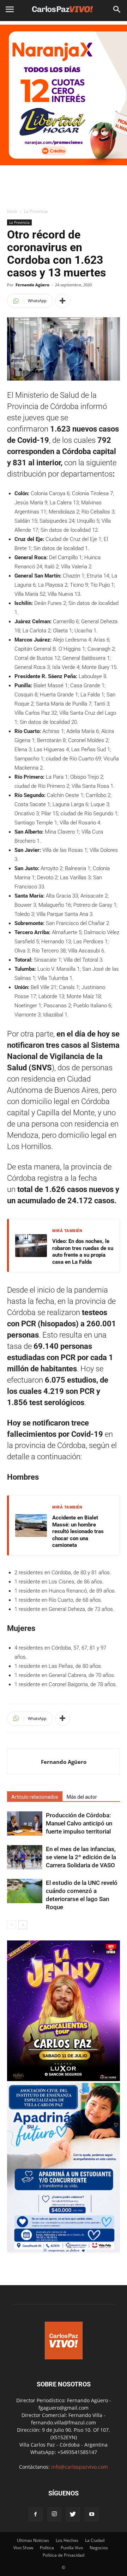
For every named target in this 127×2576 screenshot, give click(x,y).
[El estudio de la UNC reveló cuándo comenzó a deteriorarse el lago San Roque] (25, 1891)
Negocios (99, 2548)
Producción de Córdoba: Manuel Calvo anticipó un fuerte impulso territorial (79, 1823)
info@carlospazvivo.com (80, 2467)
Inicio (12, 211)
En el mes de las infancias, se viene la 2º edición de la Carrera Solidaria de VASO (81, 1857)
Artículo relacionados (35, 1797)
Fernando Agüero (32, 285)
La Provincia (36, 211)
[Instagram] (54, 2514)
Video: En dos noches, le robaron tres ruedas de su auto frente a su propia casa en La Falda (83, 1252)
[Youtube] (92, 2514)
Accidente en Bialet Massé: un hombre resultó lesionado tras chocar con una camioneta (78, 1531)
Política (47, 2548)
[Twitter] (73, 2514)
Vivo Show (23, 2548)
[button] (117, 9)
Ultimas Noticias (33, 2540)
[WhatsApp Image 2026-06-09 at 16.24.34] (64, 2079)
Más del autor (82, 1797)
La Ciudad (95, 2540)
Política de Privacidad (64, 2555)
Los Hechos (67, 2540)
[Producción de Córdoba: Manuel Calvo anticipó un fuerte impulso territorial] (25, 1823)
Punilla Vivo (72, 2548)
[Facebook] (36, 2514)
